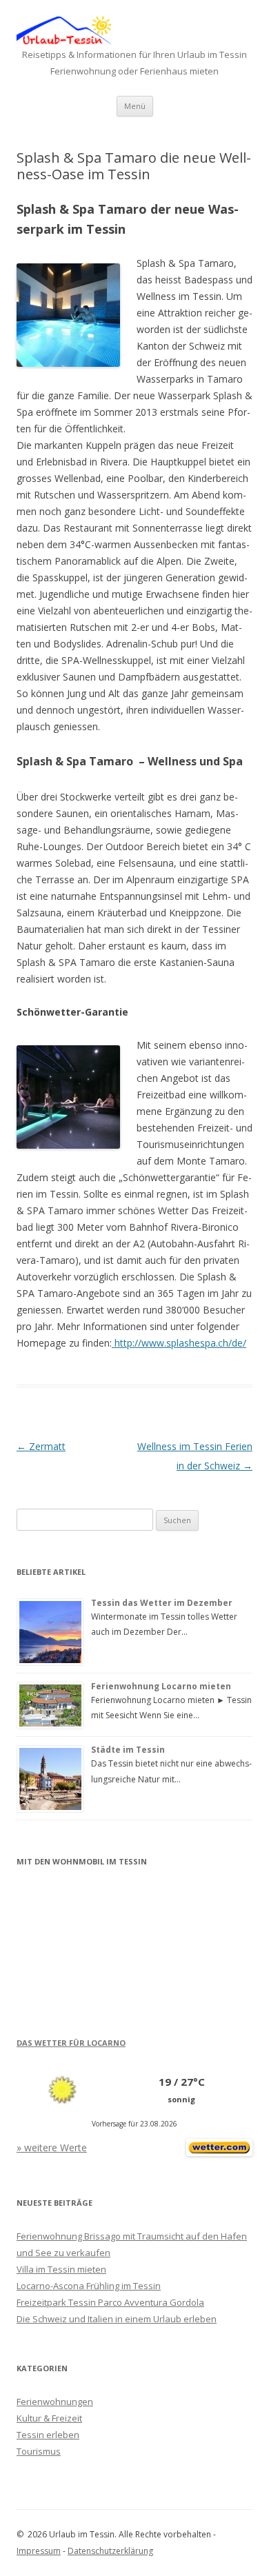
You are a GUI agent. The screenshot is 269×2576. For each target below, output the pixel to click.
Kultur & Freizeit (49, 2418)
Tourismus (39, 2451)
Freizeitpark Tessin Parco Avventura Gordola (110, 2302)
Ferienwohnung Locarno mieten (161, 1686)
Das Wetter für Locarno (71, 2043)
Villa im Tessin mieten (61, 2269)
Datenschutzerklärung (110, 2551)
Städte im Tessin (128, 1750)
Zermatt (41, 1446)
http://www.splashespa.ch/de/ (179, 1343)
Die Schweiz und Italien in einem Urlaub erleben (117, 2319)
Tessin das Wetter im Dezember (162, 1603)
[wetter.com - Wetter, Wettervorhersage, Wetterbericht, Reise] (219, 2152)
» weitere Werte (52, 2147)
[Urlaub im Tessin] (64, 41)
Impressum (39, 2551)
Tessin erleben (48, 2435)
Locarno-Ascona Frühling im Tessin (89, 2286)
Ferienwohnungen (55, 2402)
